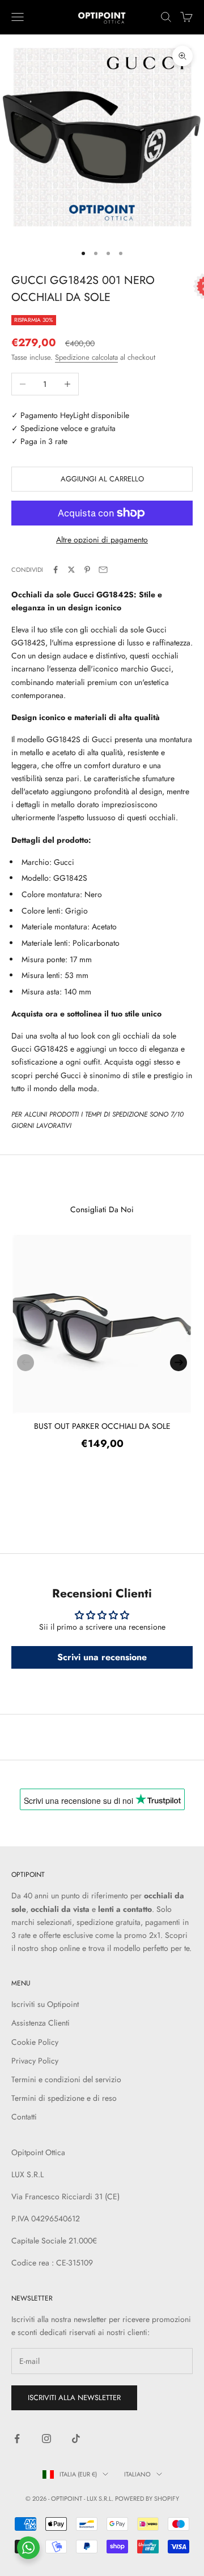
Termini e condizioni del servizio (66, 2079)
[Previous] (25, 1363)
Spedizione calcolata (86, 357)
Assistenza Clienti (41, 2023)
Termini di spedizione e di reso (64, 2098)
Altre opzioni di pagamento (102, 540)
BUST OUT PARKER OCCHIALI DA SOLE (102, 1426)
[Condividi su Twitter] (71, 570)
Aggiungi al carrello (102, 479)
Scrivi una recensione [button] (102, 1657)
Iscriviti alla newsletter (74, 2398)
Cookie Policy (35, 2042)
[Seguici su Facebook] (17, 2439)
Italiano (137, 2474)
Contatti (24, 2117)
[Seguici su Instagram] (46, 2439)
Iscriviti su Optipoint (45, 2004)
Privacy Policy (35, 2061)
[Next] (178, 1363)
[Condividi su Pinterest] (87, 570)
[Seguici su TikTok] (76, 2439)
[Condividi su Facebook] (56, 570)
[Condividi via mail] (103, 570)
